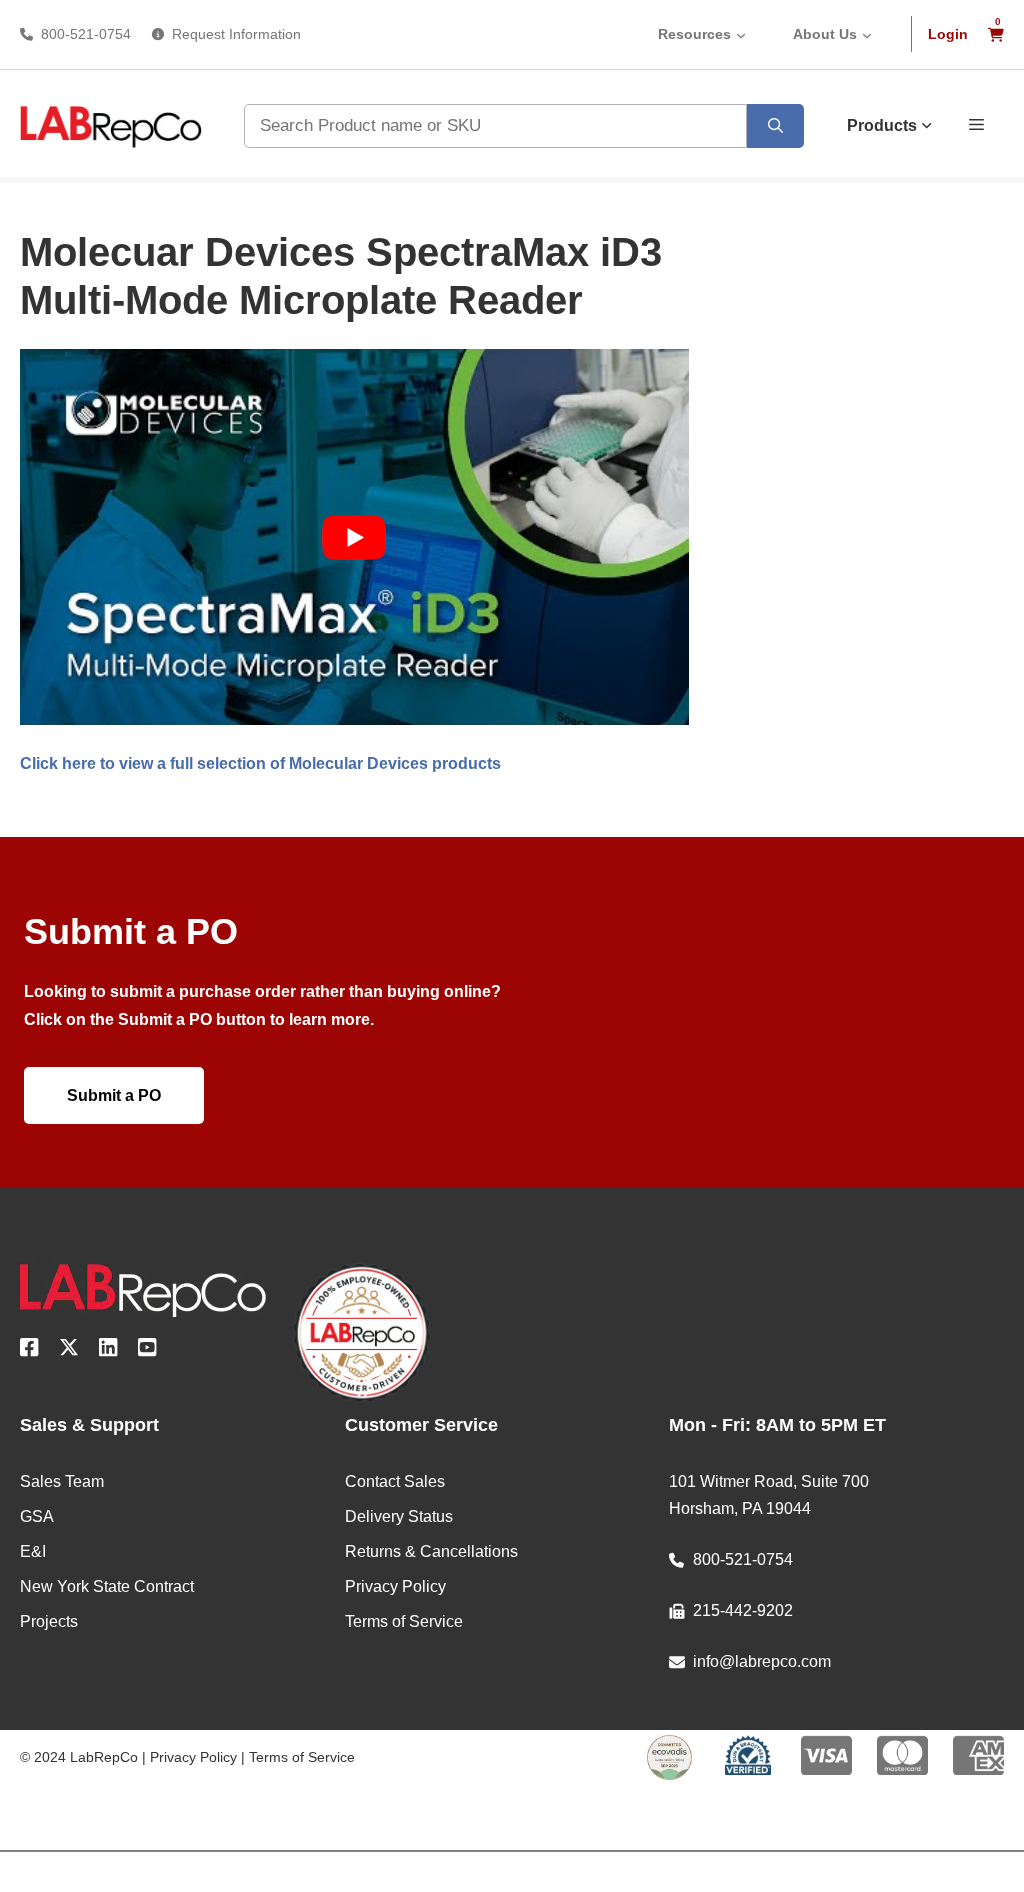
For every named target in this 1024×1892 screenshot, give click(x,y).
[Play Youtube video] (354, 537)
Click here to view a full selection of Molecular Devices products (260, 763)
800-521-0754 (86, 34)
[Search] (775, 126)
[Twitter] (69, 1351)
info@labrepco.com (762, 1661)
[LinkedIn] (108, 1351)
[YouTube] (147, 1351)
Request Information (236, 34)
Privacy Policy (193, 1757)
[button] (976, 123)
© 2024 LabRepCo (79, 1757)
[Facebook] (29, 1351)
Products (882, 125)
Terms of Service (302, 1757)
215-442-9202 (743, 1610)
